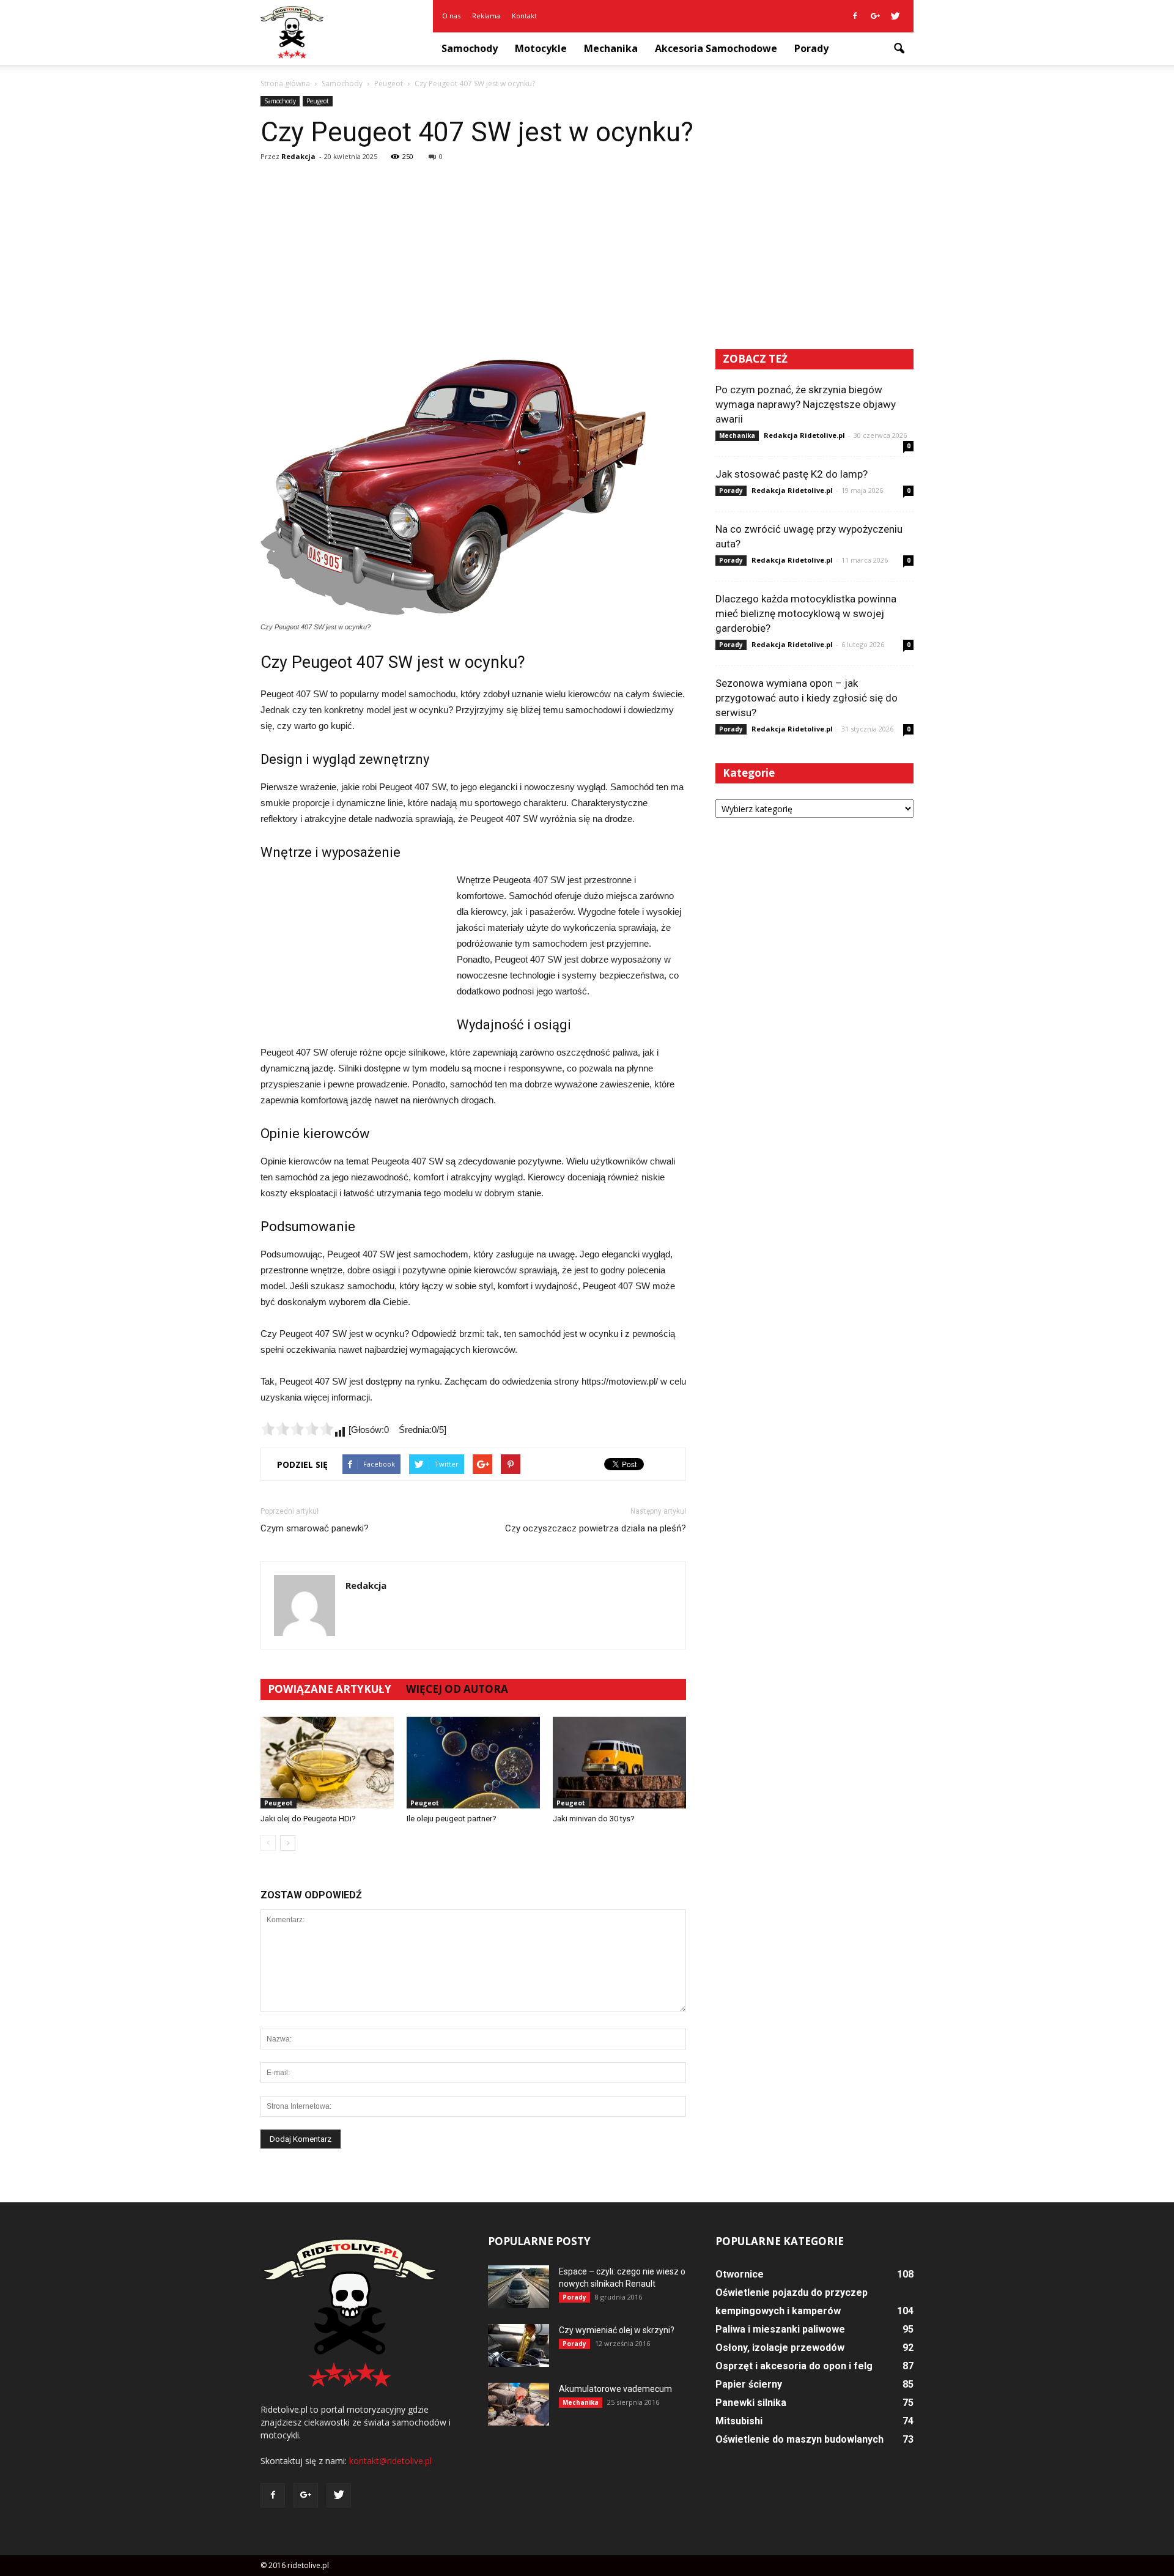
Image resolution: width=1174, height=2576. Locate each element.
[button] (899, 49)
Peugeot (318, 101)
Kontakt (524, 16)
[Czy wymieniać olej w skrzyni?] (519, 2345)
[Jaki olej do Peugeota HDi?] (327, 1763)
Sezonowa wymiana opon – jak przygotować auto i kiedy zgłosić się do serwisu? (807, 698)
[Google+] (875, 16)
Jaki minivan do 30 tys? (594, 1819)
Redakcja (298, 156)
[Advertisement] (587, 257)
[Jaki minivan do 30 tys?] (619, 1763)
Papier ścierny (749, 2384)
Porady (811, 48)
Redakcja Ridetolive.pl (804, 435)
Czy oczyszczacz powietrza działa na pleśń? (596, 1528)
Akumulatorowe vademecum (615, 2389)
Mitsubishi (739, 2421)
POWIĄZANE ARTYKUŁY (330, 1689)
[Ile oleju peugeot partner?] (473, 1763)
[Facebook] (855, 16)
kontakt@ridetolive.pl (390, 2461)
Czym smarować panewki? (315, 1528)
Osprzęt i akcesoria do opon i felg (794, 2366)
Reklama (486, 16)
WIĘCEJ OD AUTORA (457, 1689)
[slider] (297, 1429)
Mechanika (611, 48)
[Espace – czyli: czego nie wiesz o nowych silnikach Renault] (519, 2287)
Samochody (470, 48)
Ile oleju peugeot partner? (452, 1819)
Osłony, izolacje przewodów (780, 2348)
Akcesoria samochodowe (716, 48)
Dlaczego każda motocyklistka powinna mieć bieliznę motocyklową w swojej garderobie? (806, 613)
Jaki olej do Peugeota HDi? (308, 1819)
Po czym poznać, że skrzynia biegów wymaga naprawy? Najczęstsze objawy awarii (806, 404)
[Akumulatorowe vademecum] (519, 2404)
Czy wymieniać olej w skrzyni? (617, 2330)
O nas (451, 16)
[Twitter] (895, 16)
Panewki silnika (751, 2403)
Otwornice (740, 2274)
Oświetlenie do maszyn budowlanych (799, 2439)
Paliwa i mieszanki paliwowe (780, 2329)
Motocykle (541, 48)
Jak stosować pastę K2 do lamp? (792, 474)
